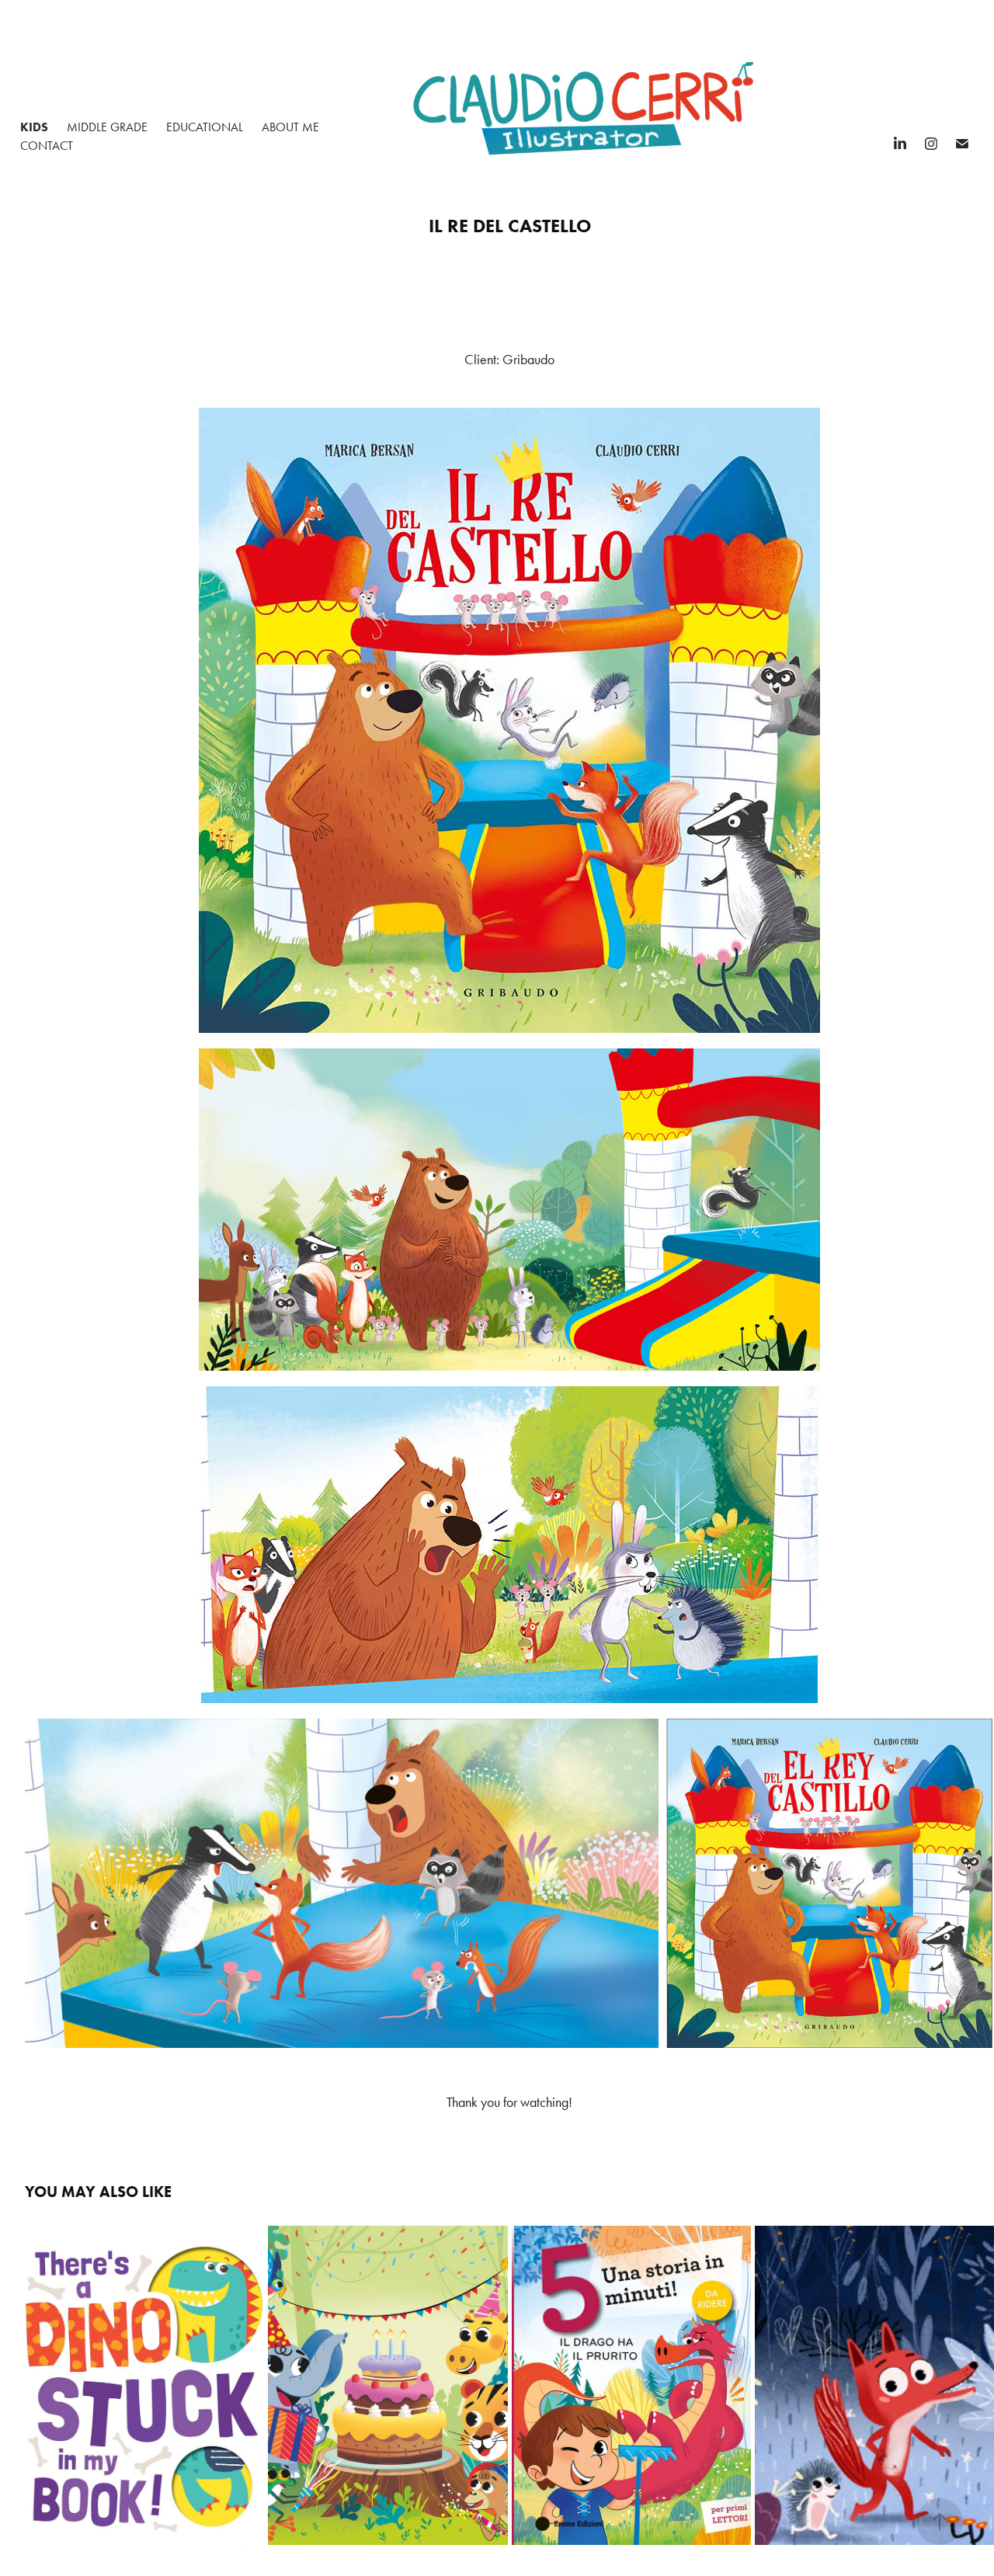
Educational (205, 127)
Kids (34, 127)
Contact (47, 146)
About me (290, 127)
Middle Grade (107, 127)
